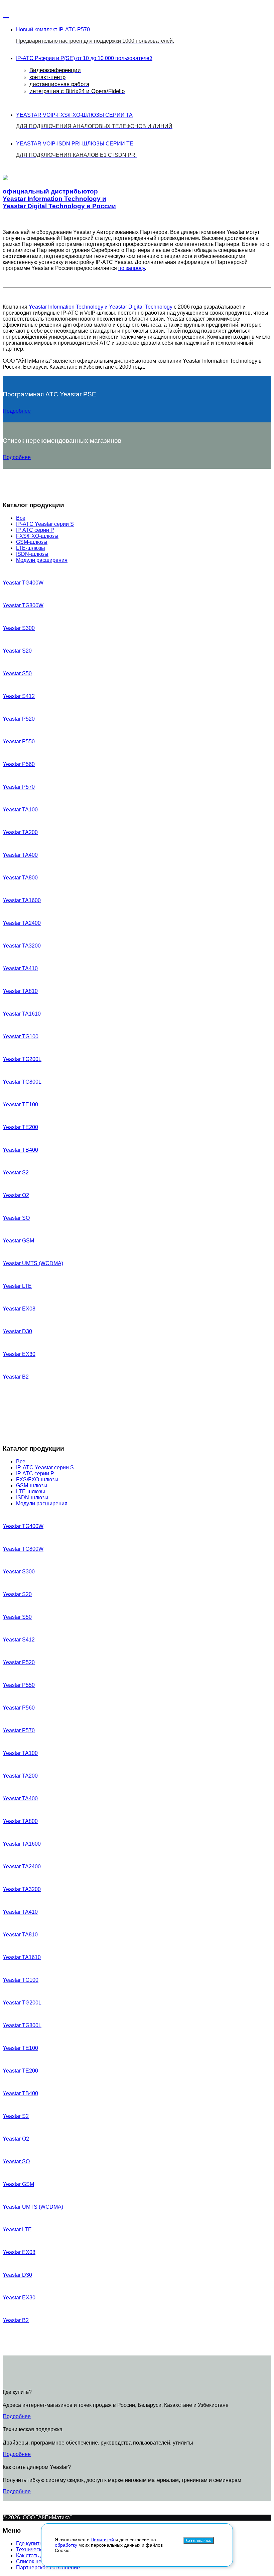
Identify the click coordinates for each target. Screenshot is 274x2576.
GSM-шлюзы (32, 542)
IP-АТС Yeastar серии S (45, 524)
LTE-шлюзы (31, 548)
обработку (66, 2545)
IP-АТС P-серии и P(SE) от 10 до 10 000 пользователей (84, 75)
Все (21, 518)
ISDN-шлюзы (32, 554)
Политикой (102, 2540)
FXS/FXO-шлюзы (37, 536)
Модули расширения (42, 560)
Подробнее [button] (17, 411)
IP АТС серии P (35, 530)
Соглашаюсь (199, 2540)
